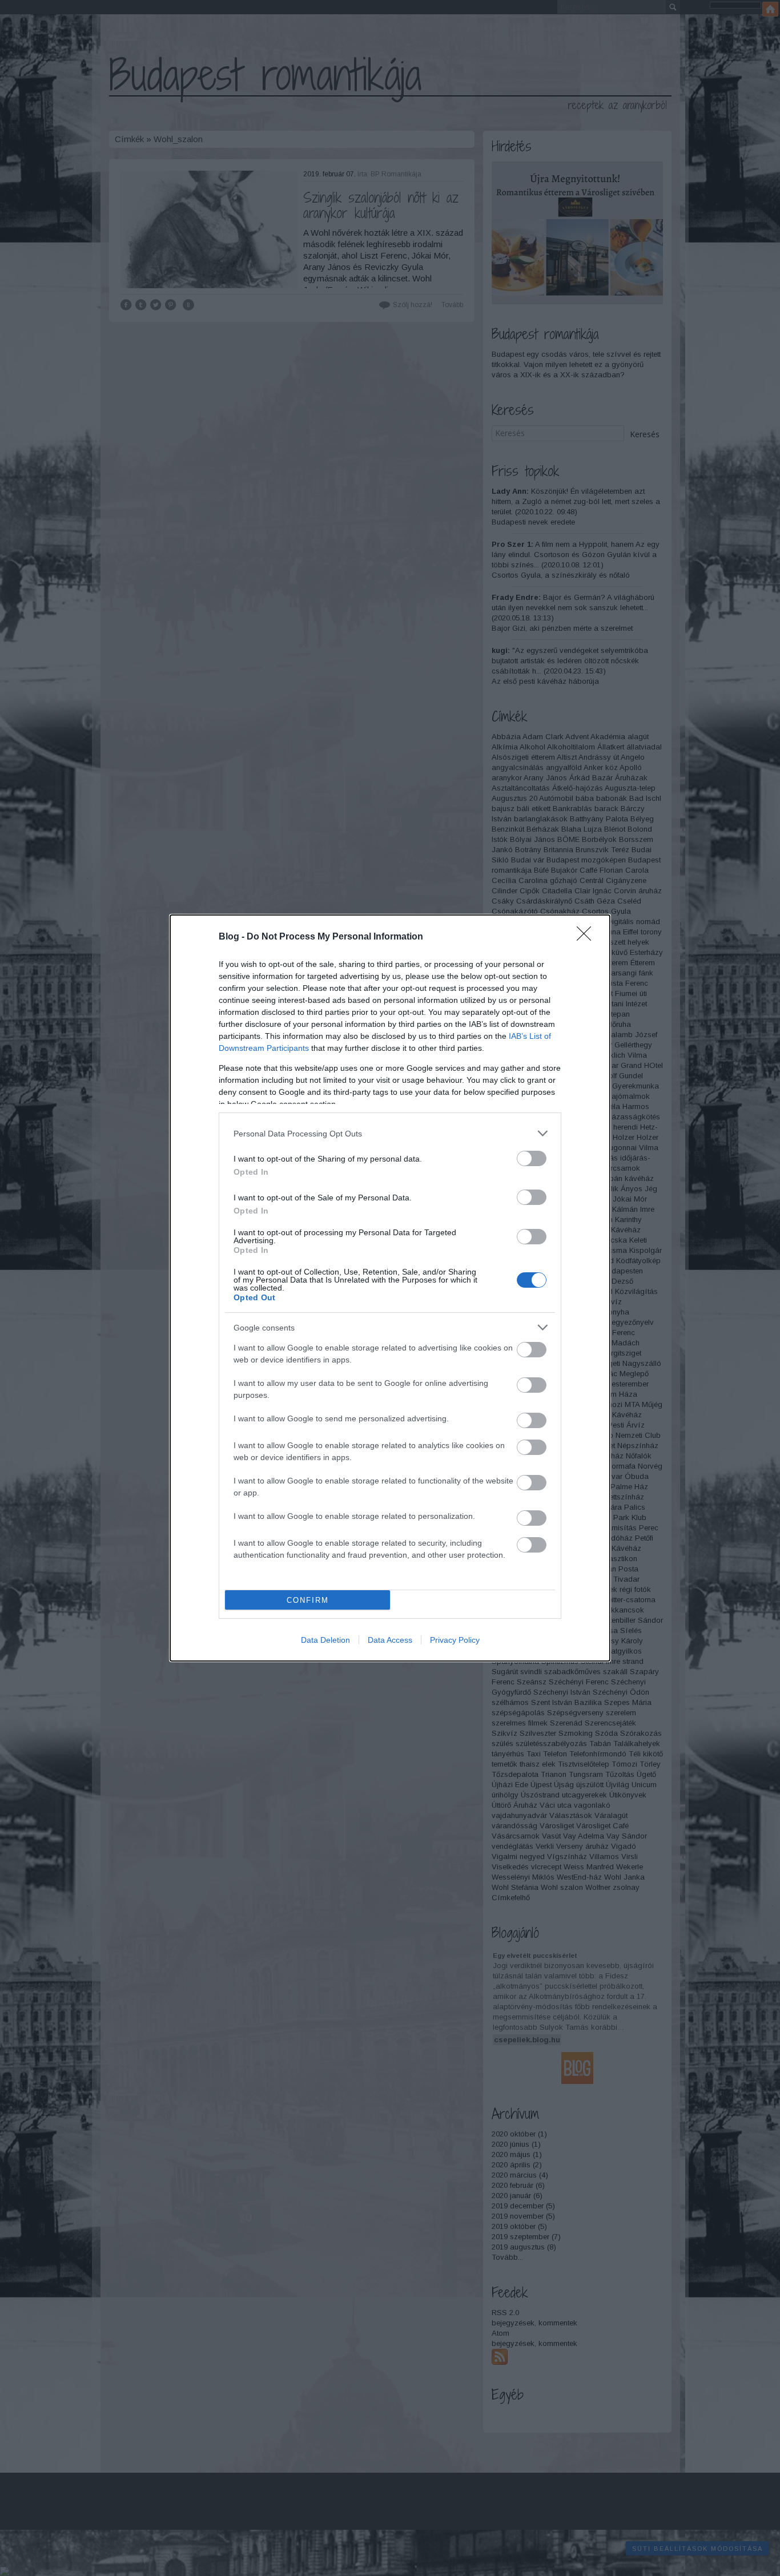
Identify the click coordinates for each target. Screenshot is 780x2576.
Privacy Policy (455, 1640)
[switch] (532, 1158)
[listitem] (390, 1133)
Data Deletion (325, 1640)
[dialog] (390, 1288)
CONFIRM (308, 1600)
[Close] (588, 937)
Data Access (390, 1640)
